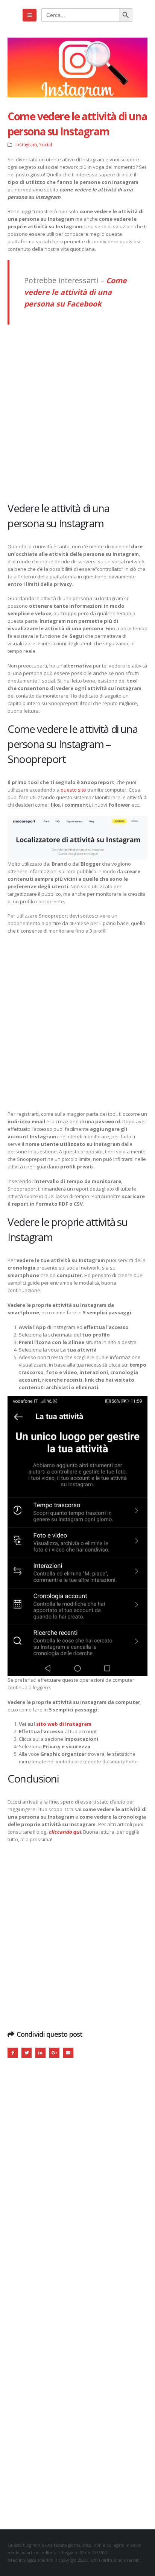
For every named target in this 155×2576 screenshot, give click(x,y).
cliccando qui (64, 1832)
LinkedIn (40, 2053)
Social (46, 144)
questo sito (73, 790)
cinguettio (27, 2053)
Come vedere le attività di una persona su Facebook (75, 292)
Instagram (26, 144)
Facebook (13, 2053)
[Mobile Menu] (30, 15)
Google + (54, 2053)
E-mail (68, 2053)
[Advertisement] (77, 413)
